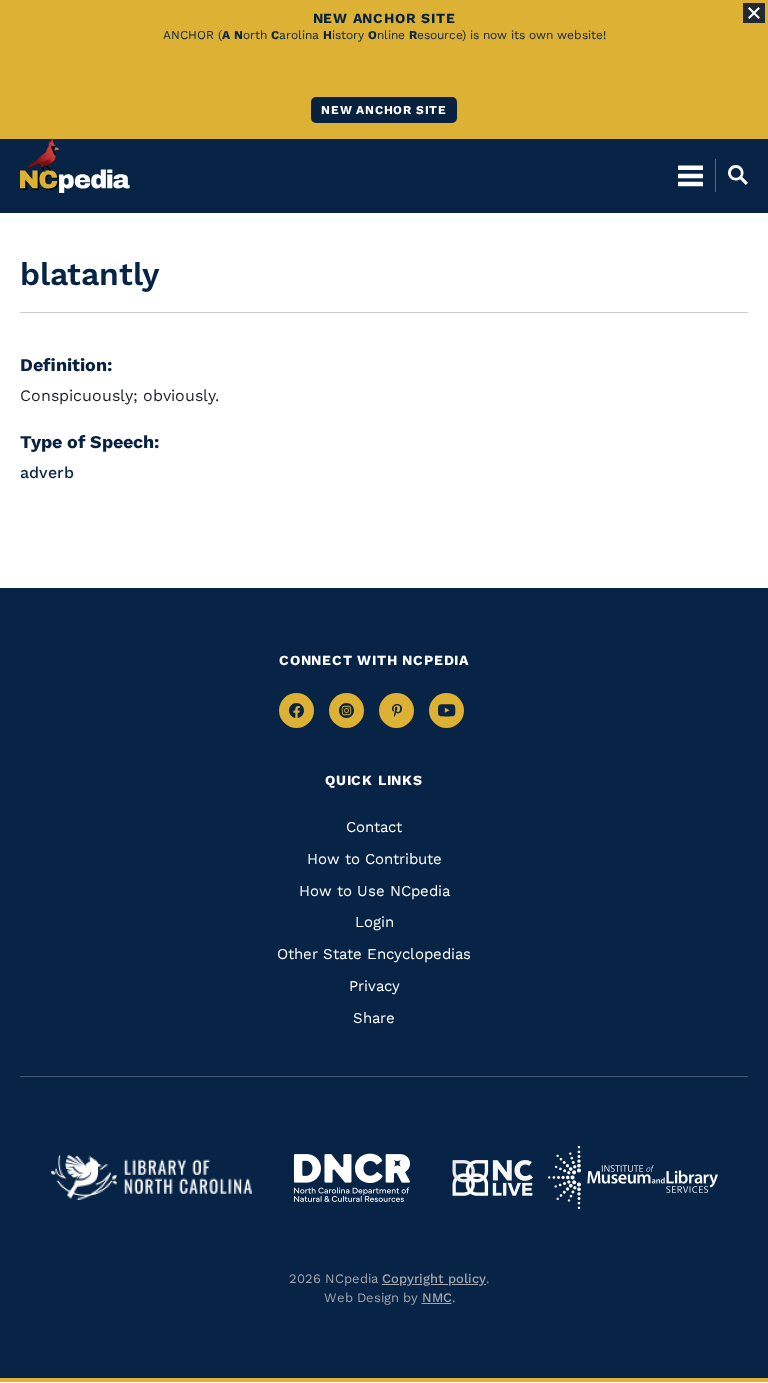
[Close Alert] (754, 13)
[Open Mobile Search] (731, 175)
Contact (374, 827)
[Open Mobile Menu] (690, 175)
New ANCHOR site (384, 110)
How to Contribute (374, 859)
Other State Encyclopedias (374, 954)
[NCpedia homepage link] (75, 166)
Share (374, 1018)
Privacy (374, 986)
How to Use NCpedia (374, 891)
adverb (47, 472)
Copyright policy (434, 1278)
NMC (437, 1297)
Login (374, 922)
